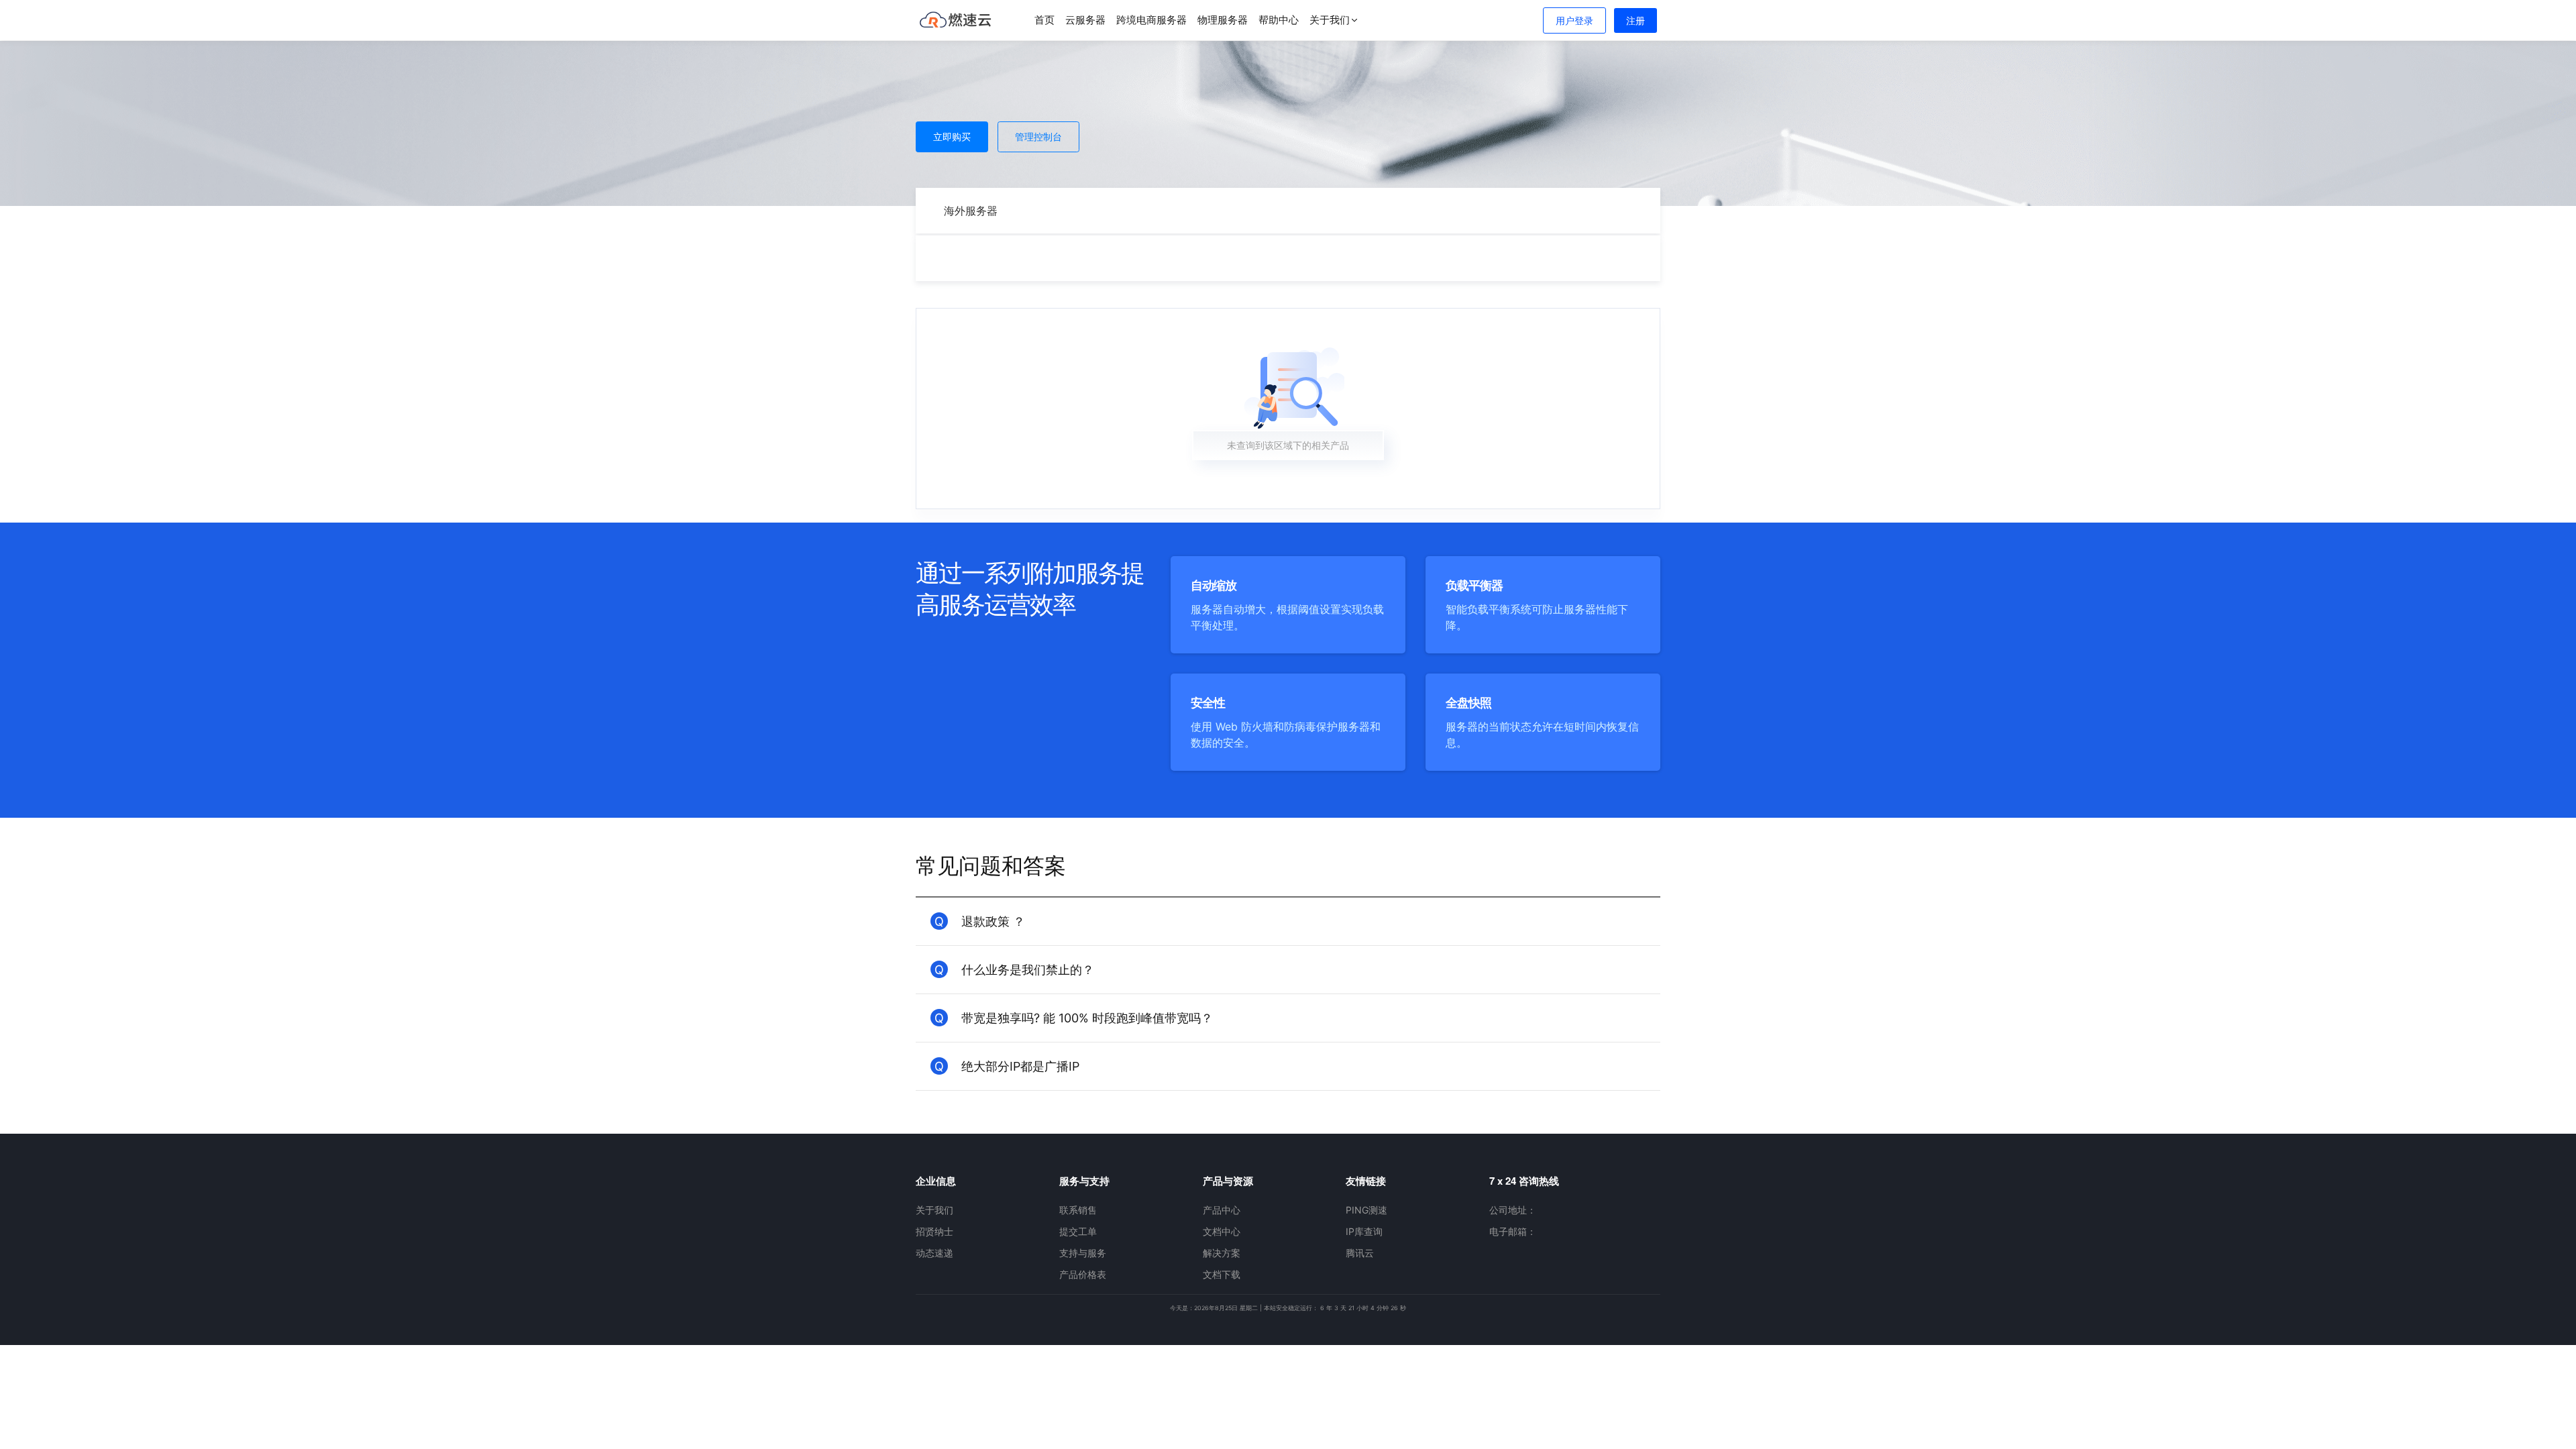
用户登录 (1574, 20)
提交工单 (1078, 1231)
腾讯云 (1360, 1253)
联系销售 (1078, 1210)
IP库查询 (1364, 1231)
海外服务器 (971, 211)
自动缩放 (1215, 585)
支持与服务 (1083, 1253)
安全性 (1209, 703)
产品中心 (1222, 1210)
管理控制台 (1038, 137)
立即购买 (952, 137)
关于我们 (934, 1210)
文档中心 (1222, 1231)
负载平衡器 (1475, 585)
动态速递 (934, 1253)
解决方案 (1222, 1253)
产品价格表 (1083, 1274)
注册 (1635, 20)
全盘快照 (1469, 703)
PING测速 (1366, 1210)
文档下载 (1222, 1274)
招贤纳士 (934, 1231)
